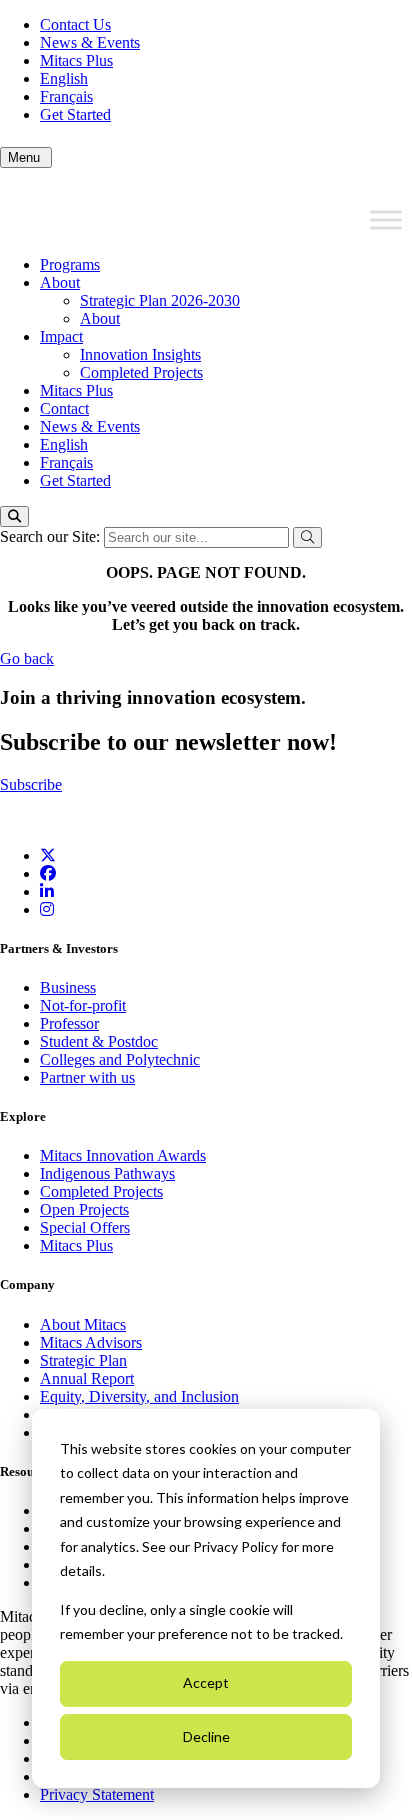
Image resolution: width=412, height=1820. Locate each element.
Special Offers (85, 1227)
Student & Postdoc (99, 1041)
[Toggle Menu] (386, 220)
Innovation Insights (140, 354)
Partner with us (87, 1077)
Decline (206, 1736)
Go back (27, 658)
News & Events (90, 42)
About (60, 282)
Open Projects (84, 1209)
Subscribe (31, 784)
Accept (206, 1682)
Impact (61, 336)
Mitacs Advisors (91, 1342)
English (64, 78)
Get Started (75, 114)
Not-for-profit (83, 1005)
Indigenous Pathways (107, 1173)
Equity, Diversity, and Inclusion (139, 1396)
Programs (70, 264)
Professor (69, 1023)
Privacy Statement (97, 1794)
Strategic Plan (83, 1360)
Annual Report (87, 1378)
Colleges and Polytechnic (120, 1059)
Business (68, 987)
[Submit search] (307, 537)
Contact (64, 408)
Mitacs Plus (76, 60)
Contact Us (75, 24)
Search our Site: (52, 536)
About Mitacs (83, 1324)
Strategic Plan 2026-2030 (160, 300)
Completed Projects (141, 372)
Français (66, 96)
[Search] (14, 516)
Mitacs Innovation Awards (123, 1155)
